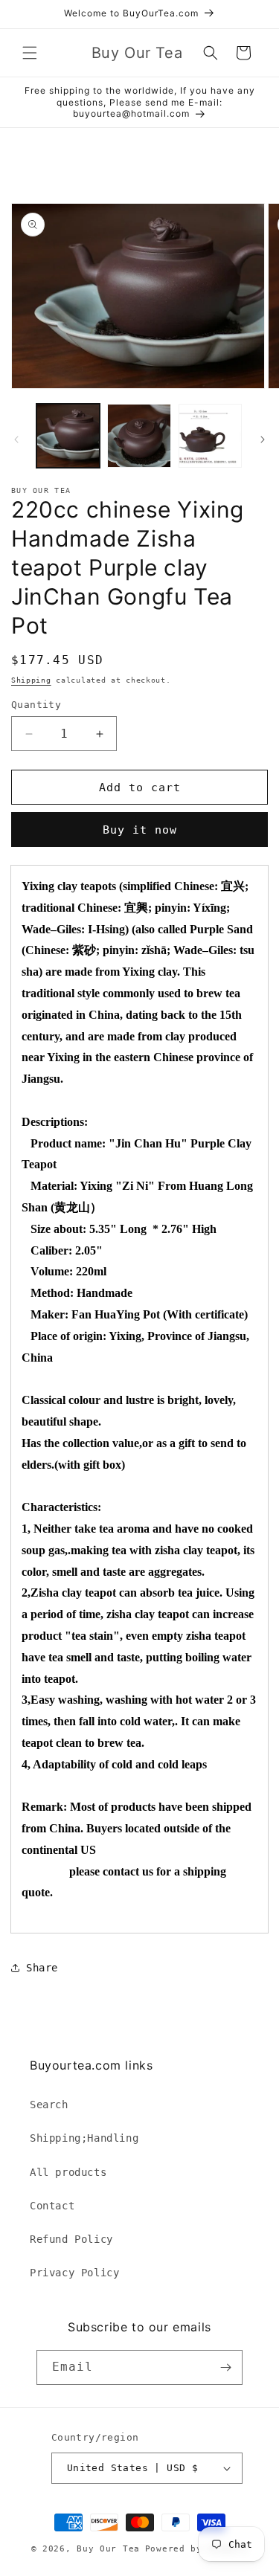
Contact (52, 2206)
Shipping (31, 680)
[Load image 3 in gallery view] (210, 435)
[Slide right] (263, 439)
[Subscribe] (225, 2367)
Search (49, 2105)
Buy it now (140, 830)
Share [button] (42, 1968)
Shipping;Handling (84, 2138)
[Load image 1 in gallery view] (68, 435)
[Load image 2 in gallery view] (139, 435)
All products (68, 2172)
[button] (30, 53)
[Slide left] (16, 439)
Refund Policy (71, 2239)
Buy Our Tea (108, 2549)
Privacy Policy (74, 2273)
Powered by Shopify (197, 2549)
